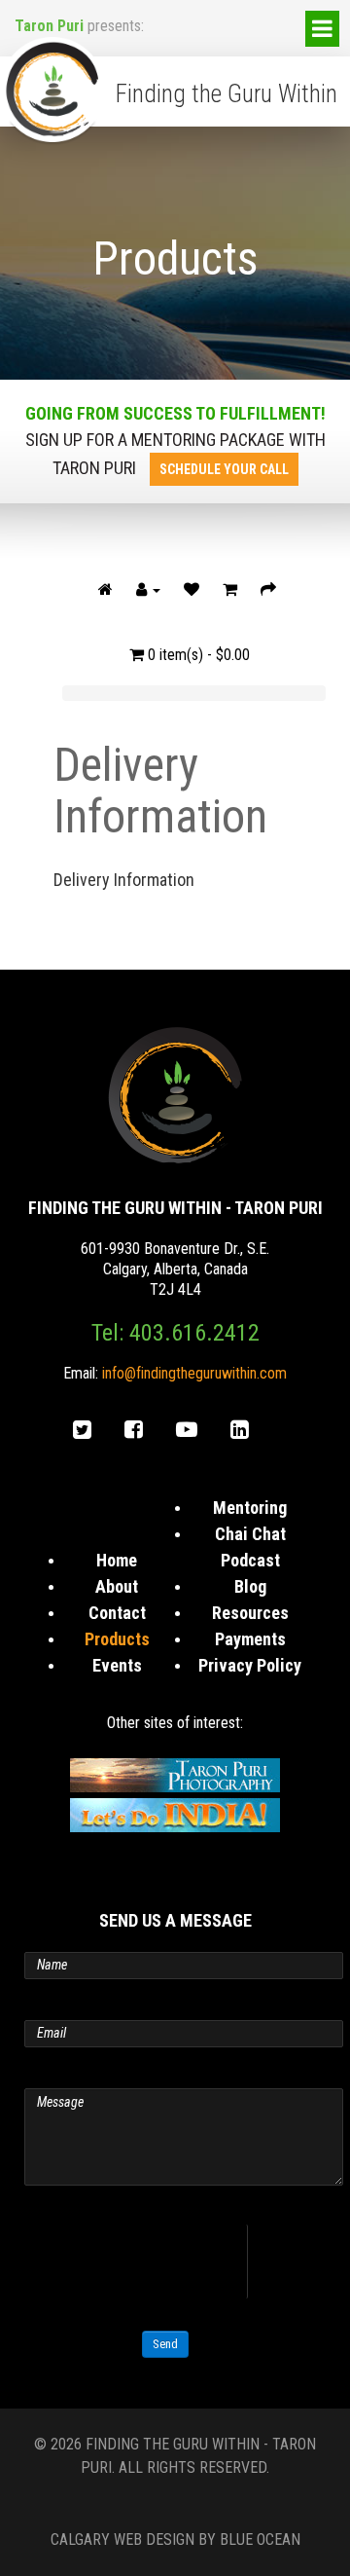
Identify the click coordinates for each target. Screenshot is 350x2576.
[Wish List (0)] (192, 589)
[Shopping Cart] (230, 589)
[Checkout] (268, 589)
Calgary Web (96, 2539)
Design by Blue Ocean (223, 2539)
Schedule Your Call (224, 469)
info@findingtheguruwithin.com (194, 1373)
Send (165, 2344)
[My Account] (148, 589)
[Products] (105, 589)
